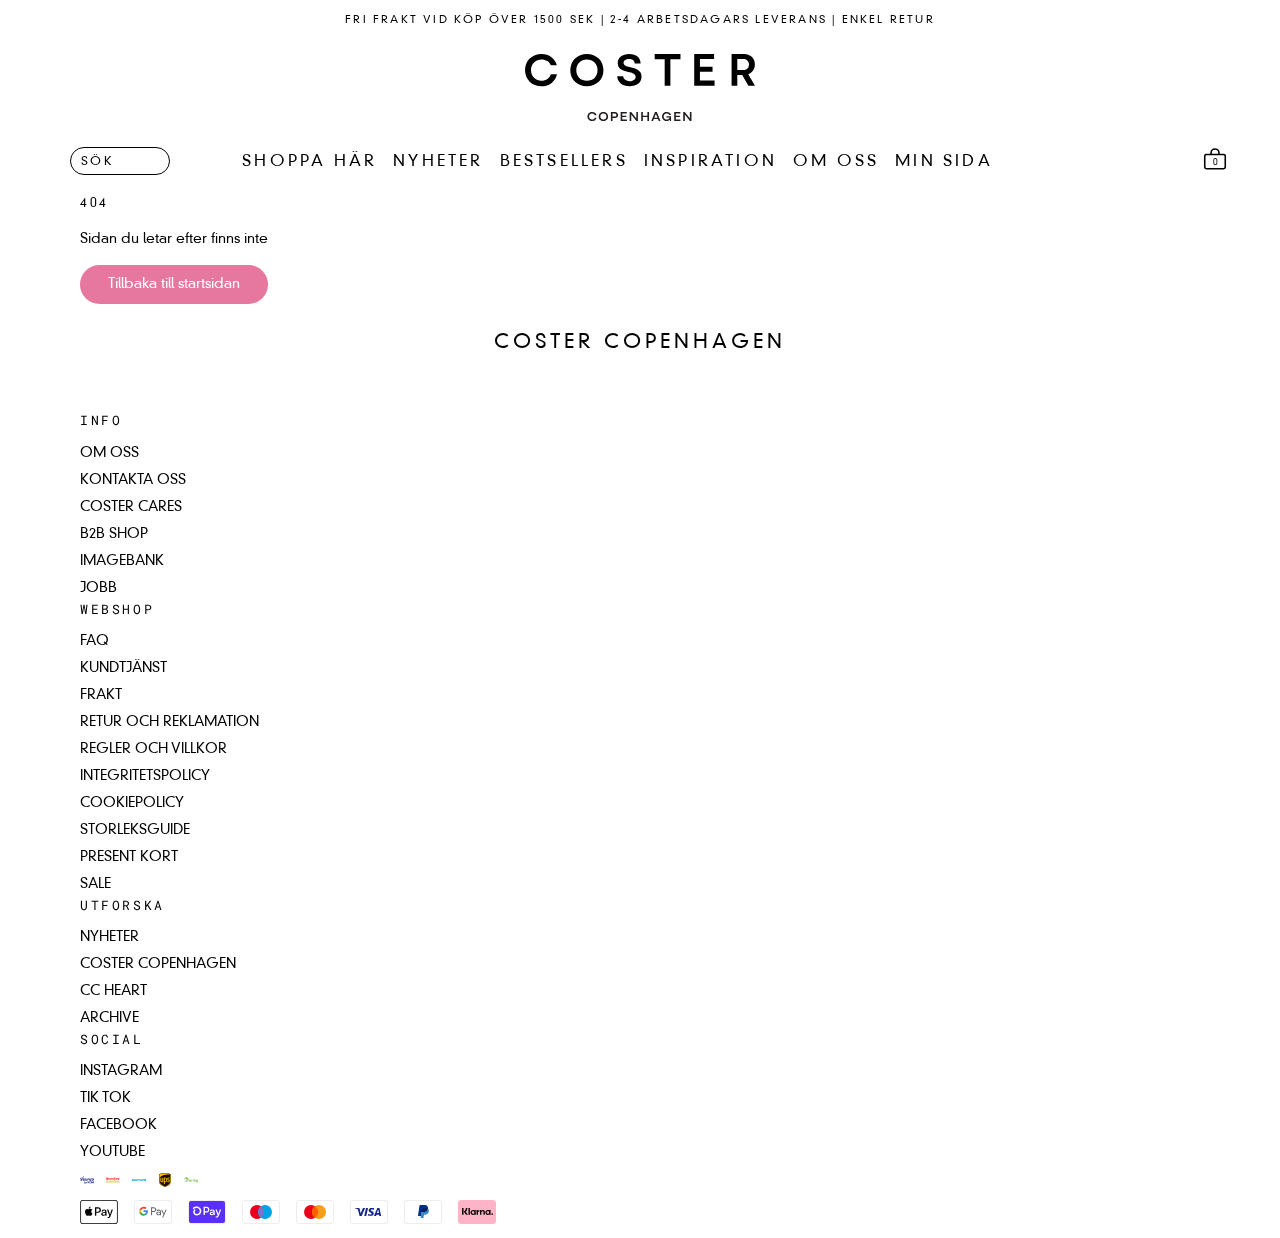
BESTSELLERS (564, 162)
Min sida (944, 162)
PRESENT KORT (129, 857)
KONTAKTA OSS (133, 480)
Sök (97, 163)
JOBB (98, 588)
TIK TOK (105, 1098)
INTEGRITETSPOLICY (145, 776)
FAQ (94, 641)
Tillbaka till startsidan (174, 284)
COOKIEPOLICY (132, 803)
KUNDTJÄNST (123, 668)
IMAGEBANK (122, 561)
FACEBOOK (118, 1125)
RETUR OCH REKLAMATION (169, 722)
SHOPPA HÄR (309, 162)
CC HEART (113, 991)
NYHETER (438, 162)
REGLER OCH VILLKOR (153, 749)
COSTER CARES (131, 507)
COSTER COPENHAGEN (158, 964)
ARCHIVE (109, 1018)
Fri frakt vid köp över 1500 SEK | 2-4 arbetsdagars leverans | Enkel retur (640, 20)
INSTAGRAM (121, 1071)
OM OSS (836, 162)
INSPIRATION (710, 162)
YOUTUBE (112, 1152)
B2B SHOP (114, 534)
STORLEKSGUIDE (135, 830)
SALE (95, 884)
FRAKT (101, 695)
